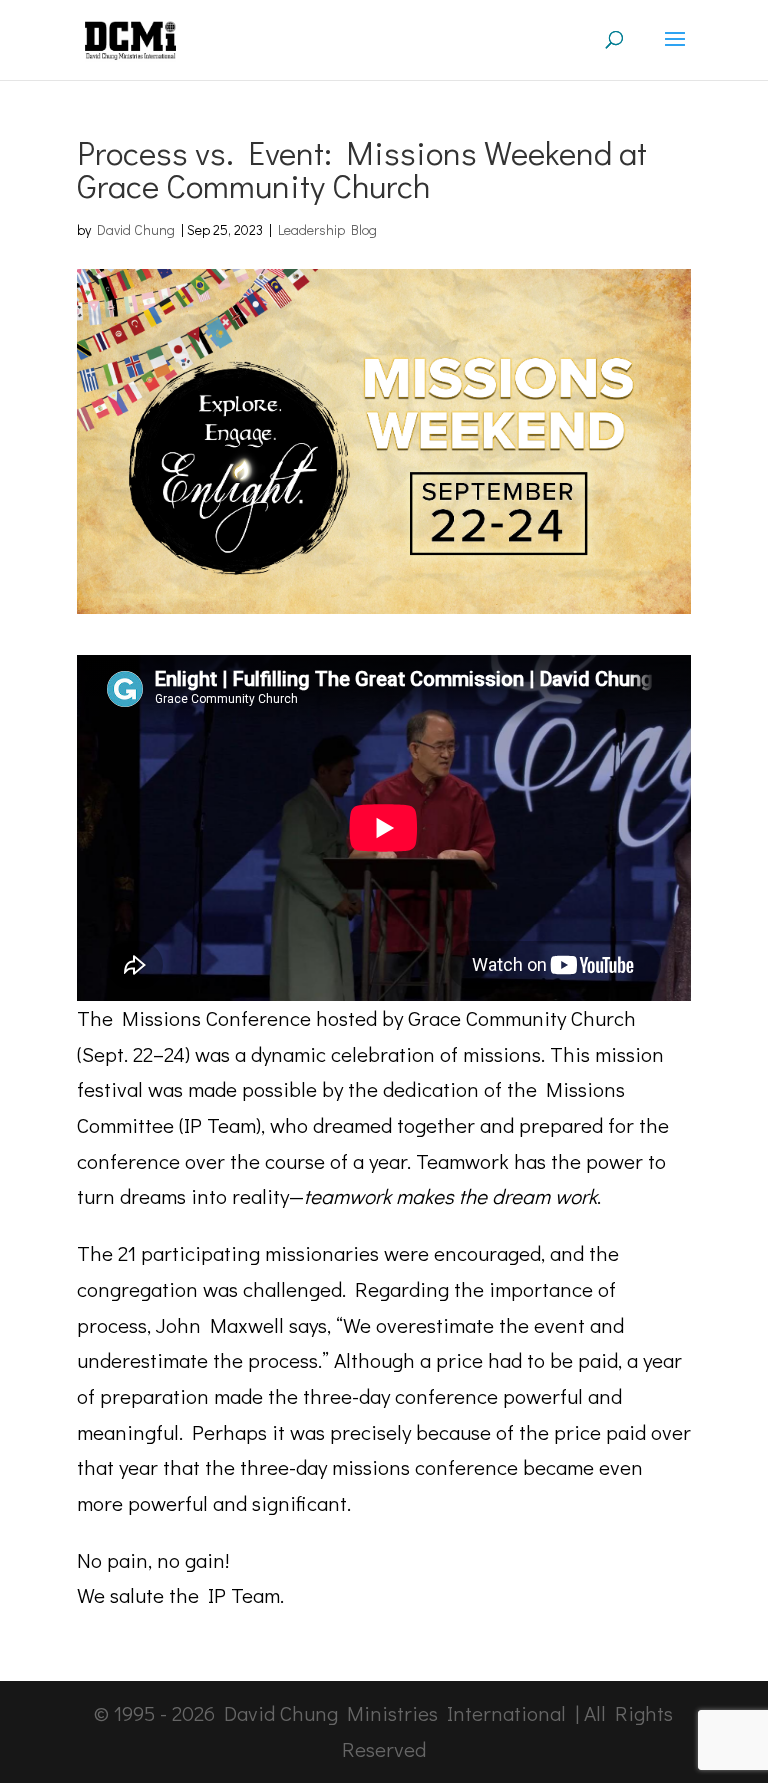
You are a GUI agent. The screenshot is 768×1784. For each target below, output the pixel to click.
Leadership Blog (327, 229)
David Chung (136, 229)
